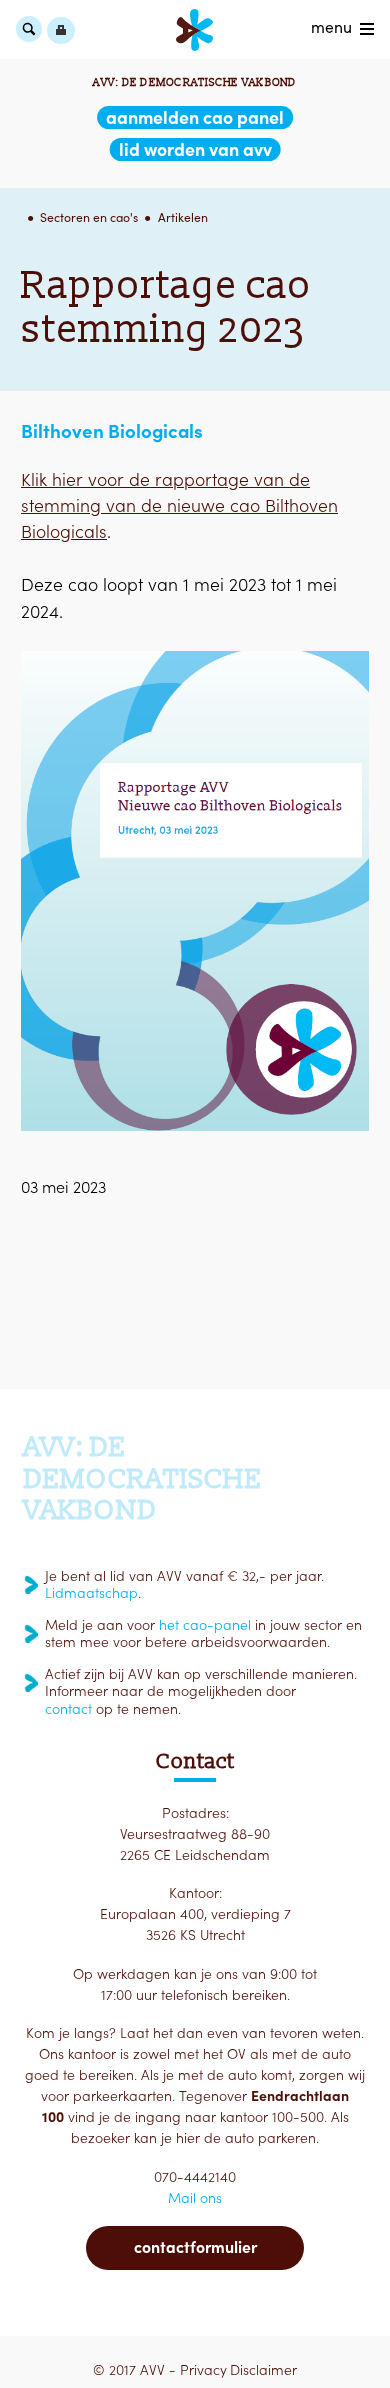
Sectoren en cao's (89, 217)
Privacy (203, 2370)
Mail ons (195, 2198)
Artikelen (183, 217)
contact (68, 1709)
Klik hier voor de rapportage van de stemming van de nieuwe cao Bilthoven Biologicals (179, 506)
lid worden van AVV (195, 149)
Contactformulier (195, 2247)
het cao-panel (205, 1625)
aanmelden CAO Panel (195, 117)
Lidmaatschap (91, 1593)
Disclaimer (263, 2370)
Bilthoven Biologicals (112, 431)
